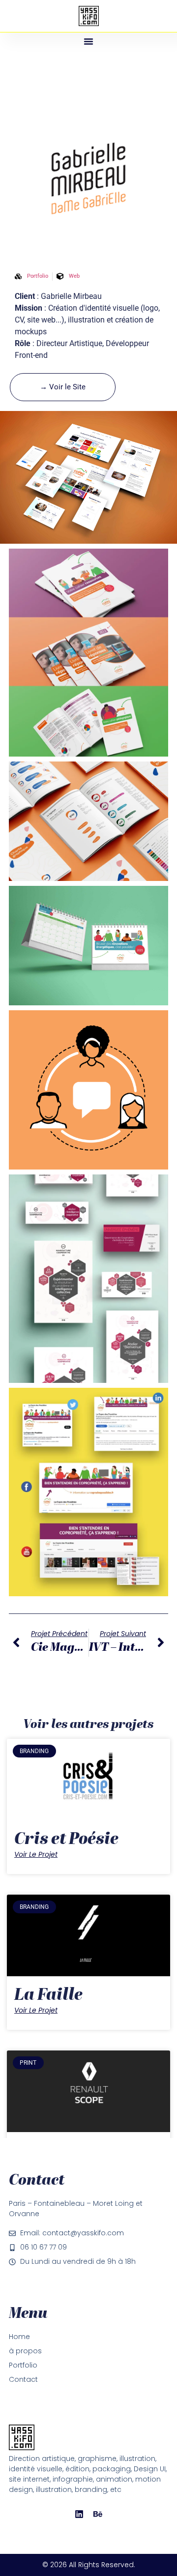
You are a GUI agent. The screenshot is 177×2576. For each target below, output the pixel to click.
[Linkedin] (79, 2514)
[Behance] (98, 2514)
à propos (25, 2351)
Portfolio (23, 2365)
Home (19, 2337)
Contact (23, 2379)
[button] (88, 41)
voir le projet (36, 1854)
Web (74, 276)
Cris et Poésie (66, 1840)
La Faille (48, 1996)
